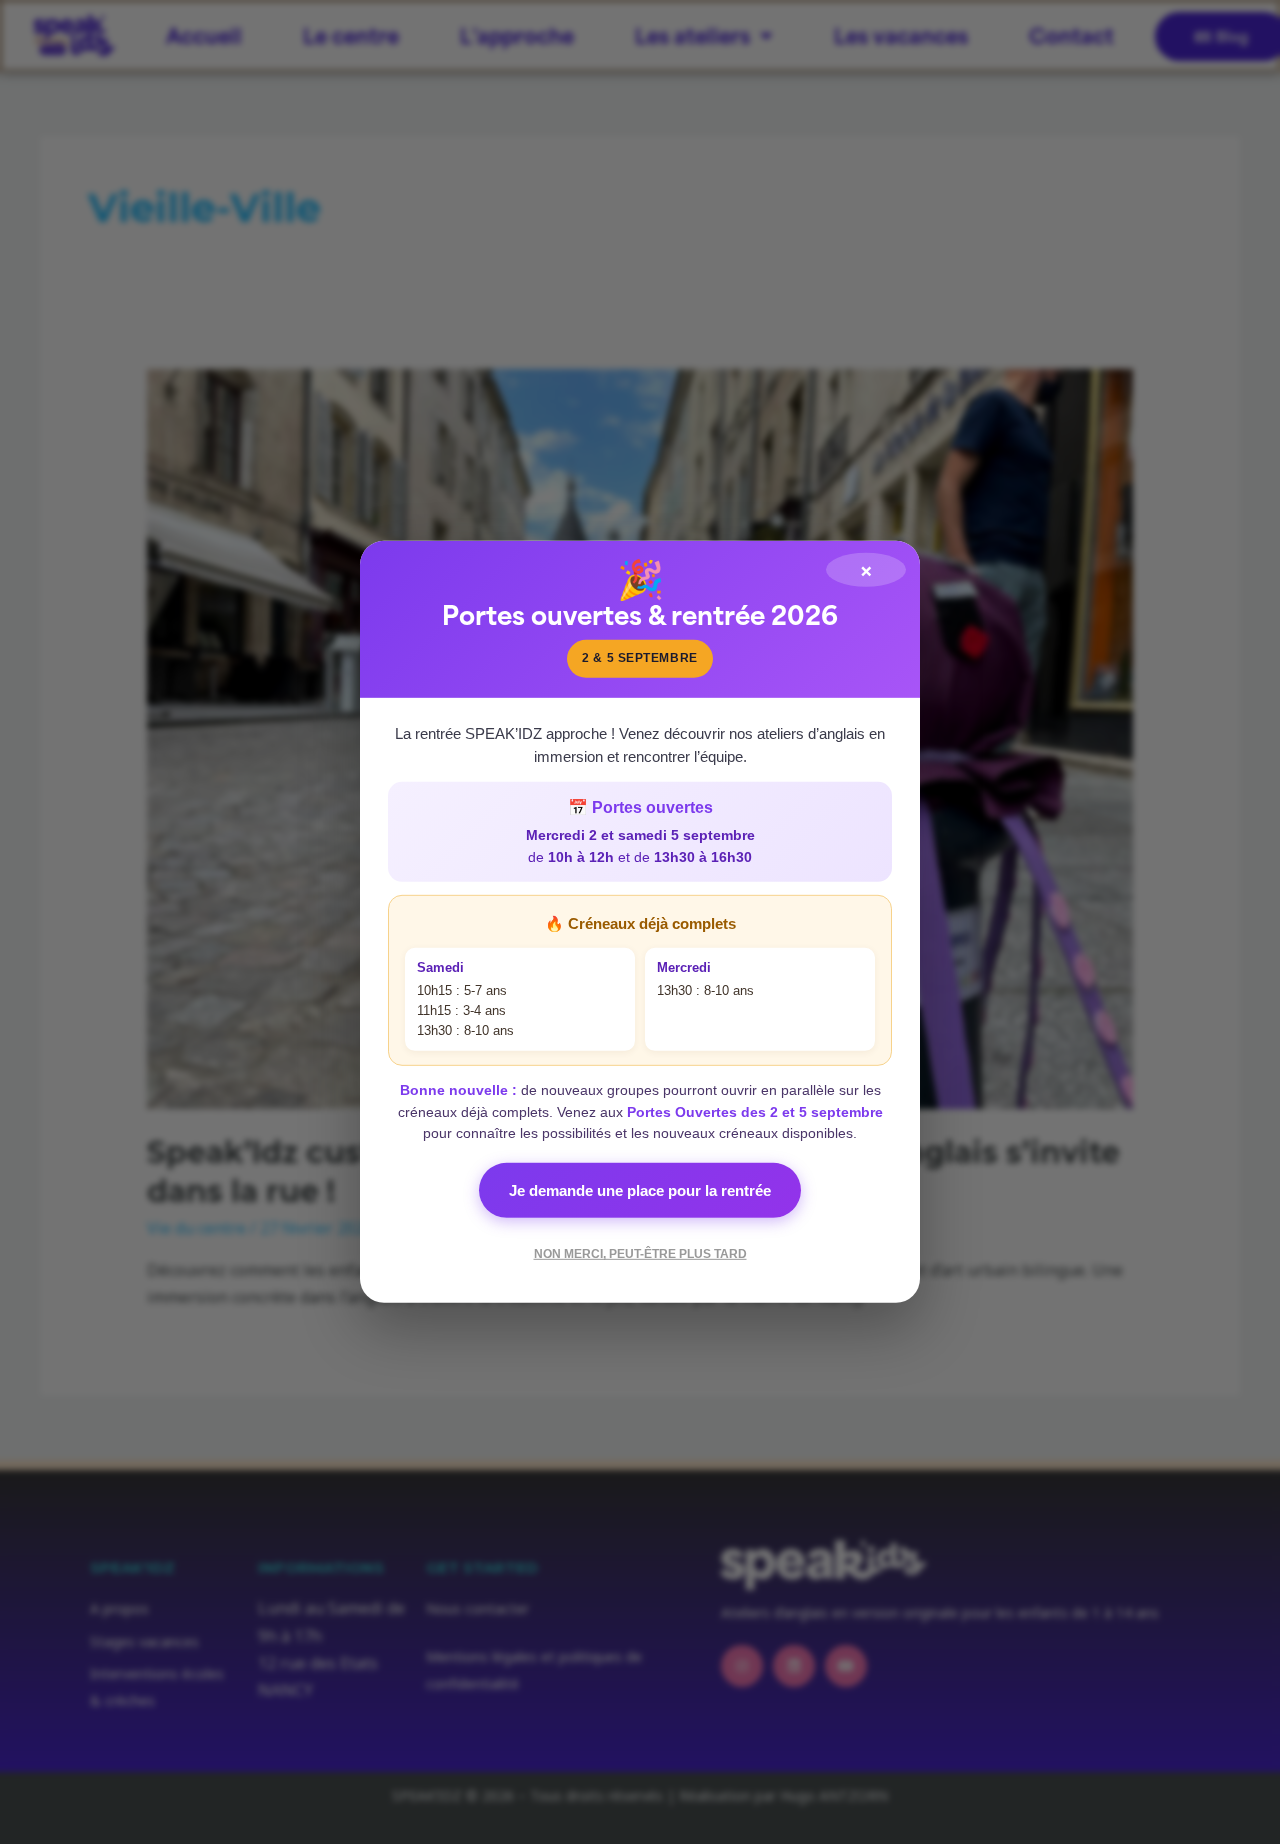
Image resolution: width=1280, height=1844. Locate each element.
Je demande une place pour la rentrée (640, 1190)
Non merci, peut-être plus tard (640, 1254)
